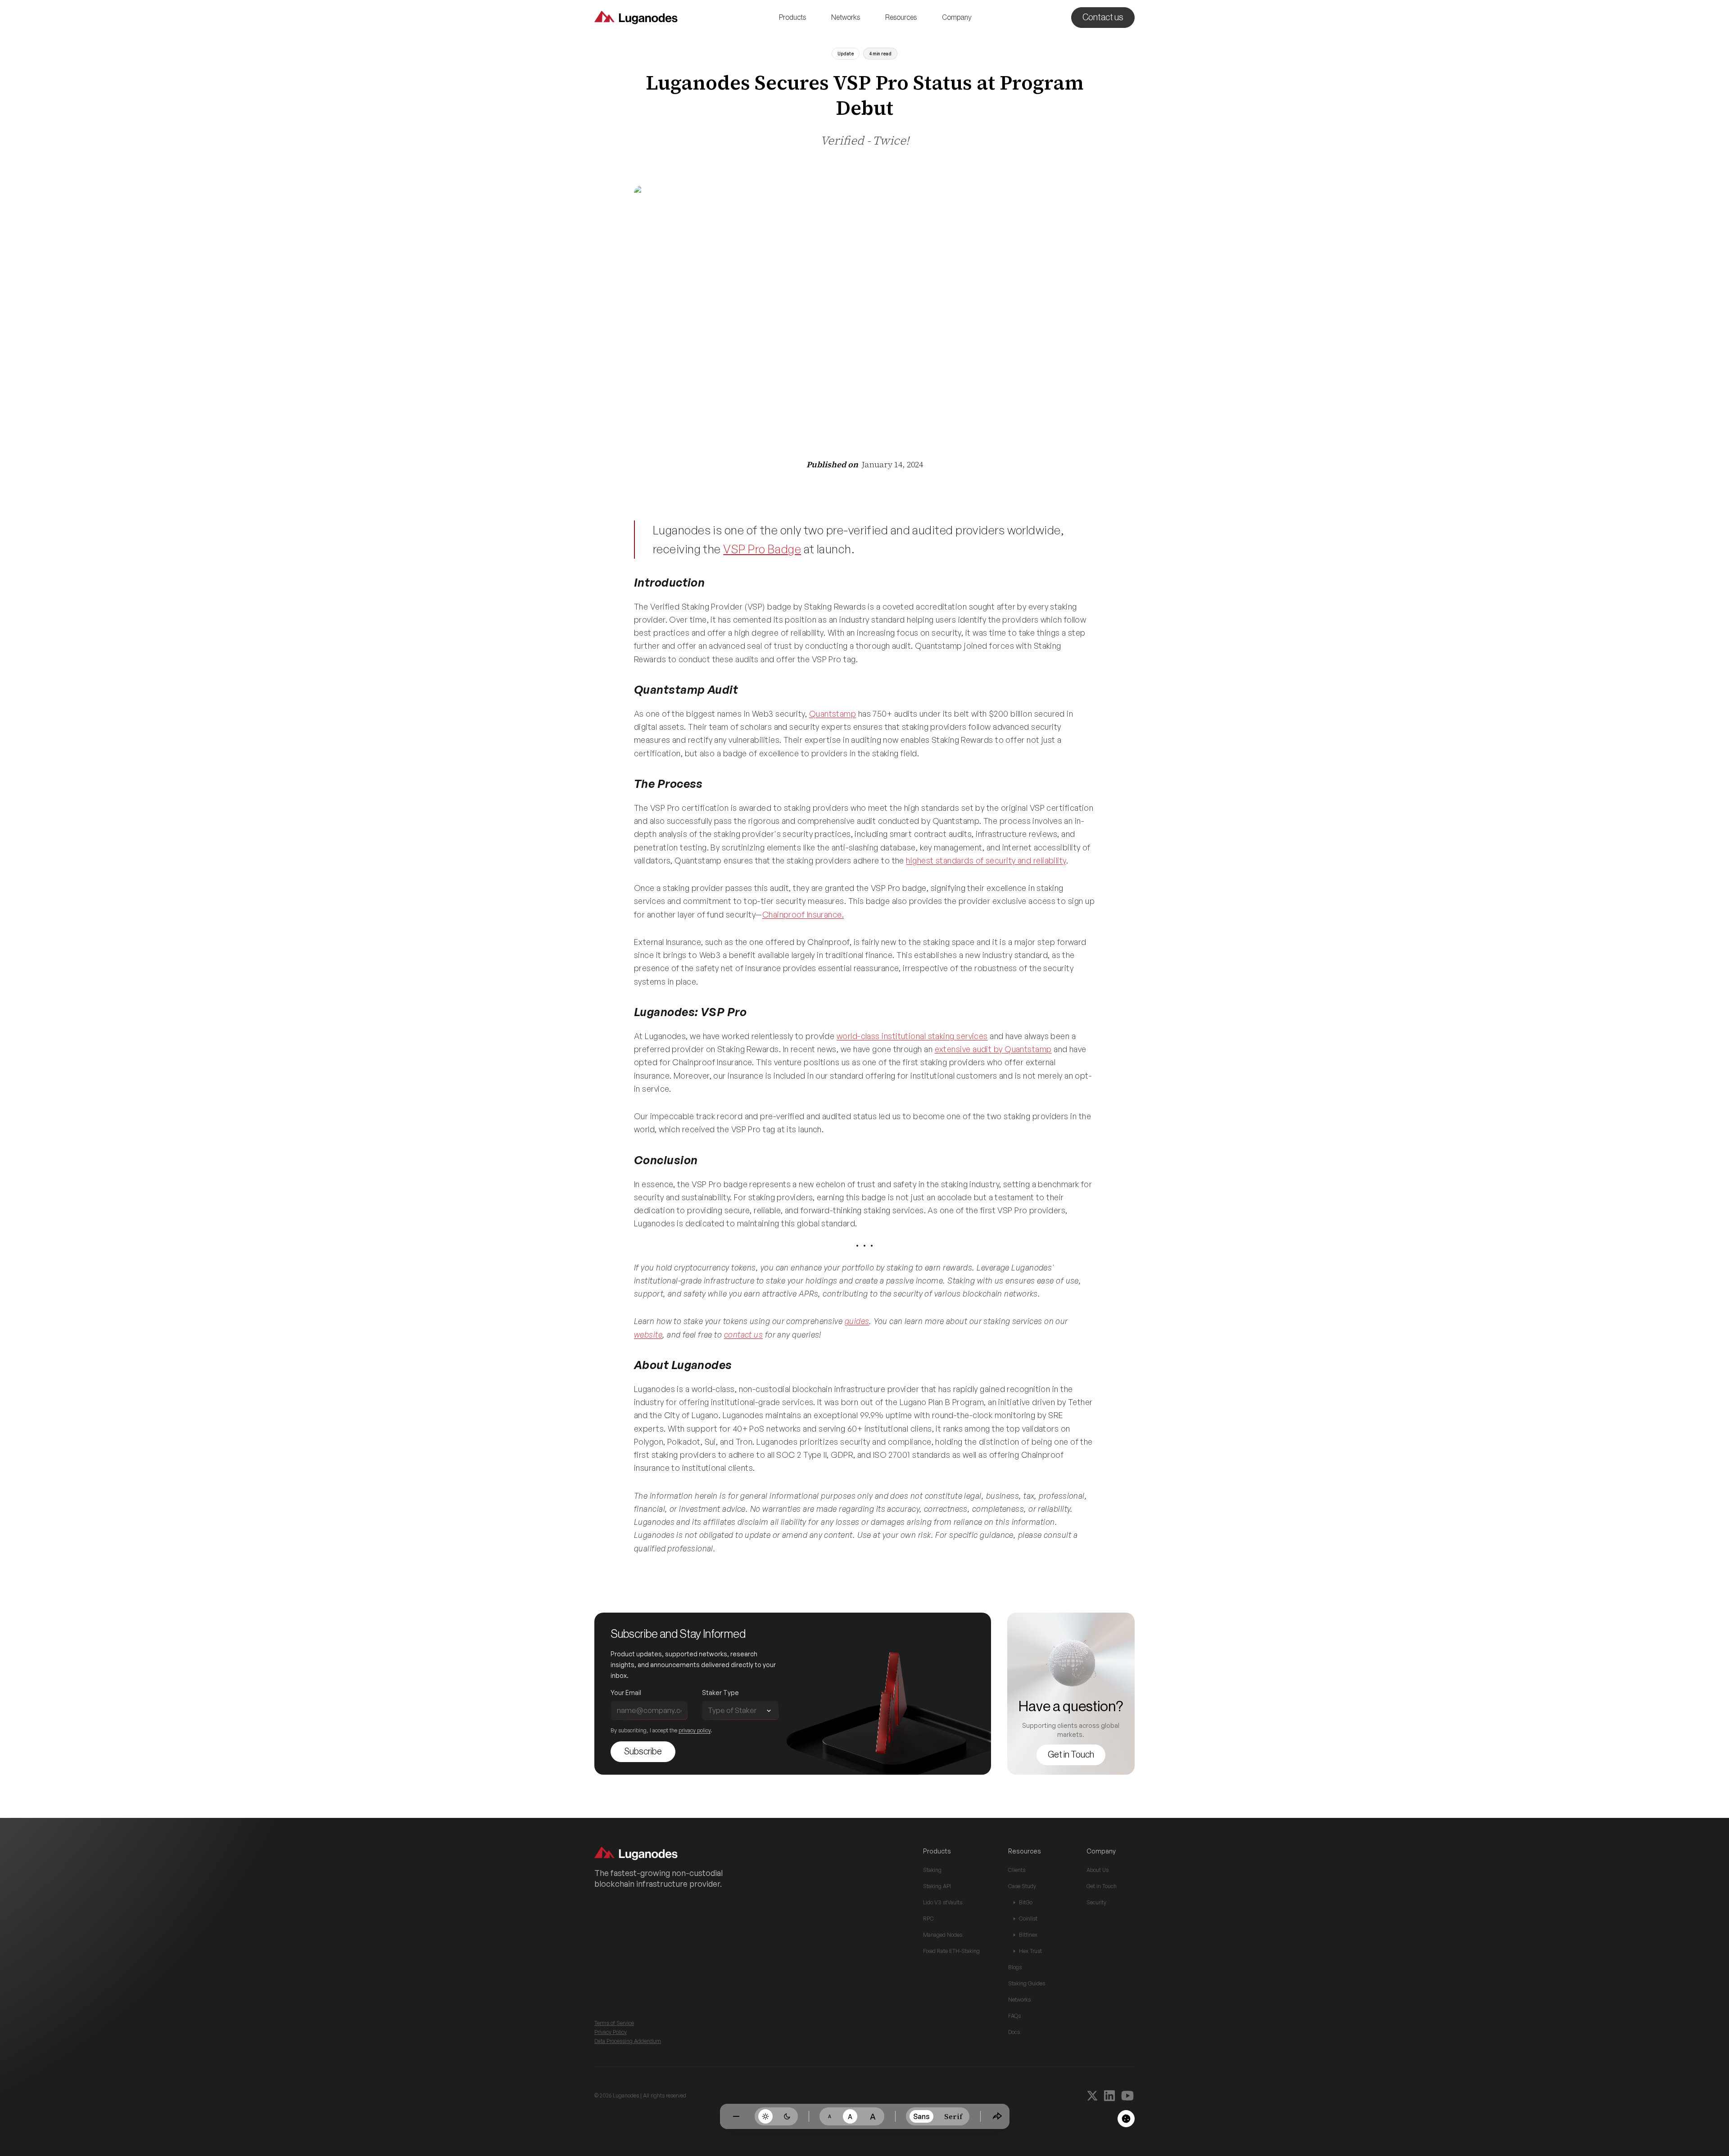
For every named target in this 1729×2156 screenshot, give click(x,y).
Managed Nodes (943, 1935)
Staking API (937, 1886)
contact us (744, 1334)
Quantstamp (833, 714)
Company (957, 18)
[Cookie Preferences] (1126, 2119)
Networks (846, 18)
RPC (928, 1919)
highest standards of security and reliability (986, 860)
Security (1096, 1902)
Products (792, 18)
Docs (1014, 2032)
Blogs (1015, 1967)
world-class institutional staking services (912, 1036)
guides (857, 1321)
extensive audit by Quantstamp (993, 1049)
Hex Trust (1030, 1951)
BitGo (1026, 1902)
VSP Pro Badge (762, 549)
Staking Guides (1027, 1983)
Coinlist (1028, 1919)
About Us (1098, 1870)
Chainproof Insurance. (803, 914)
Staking (932, 1870)
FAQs (1014, 2016)
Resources (901, 18)
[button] (792, 18)
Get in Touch (1102, 1886)
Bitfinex (1028, 1935)
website (648, 1334)
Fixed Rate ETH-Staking (951, 1951)
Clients (1017, 1870)
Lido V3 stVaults (943, 1902)
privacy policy (695, 1730)
